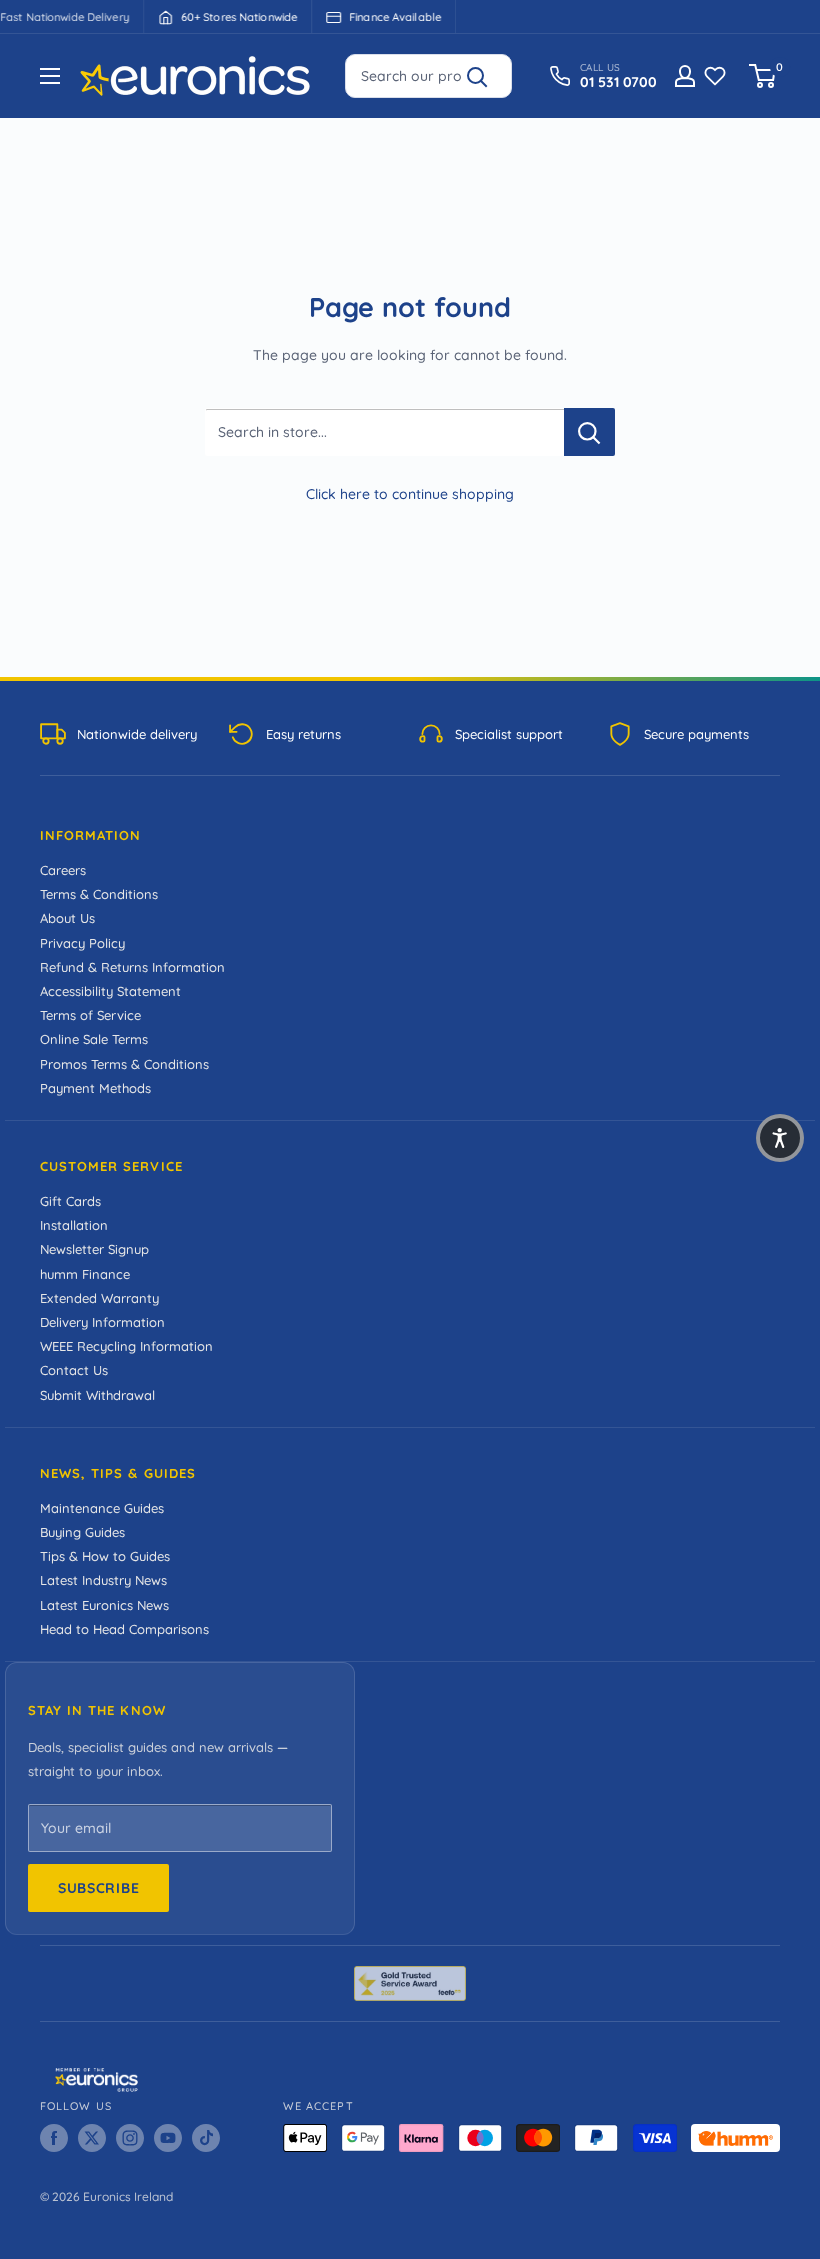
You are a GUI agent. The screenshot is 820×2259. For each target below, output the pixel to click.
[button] (780, 1138)
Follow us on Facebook (605, 1297)
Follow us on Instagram (605, 1227)
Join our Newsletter (605, 1155)
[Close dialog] (770, 961)
